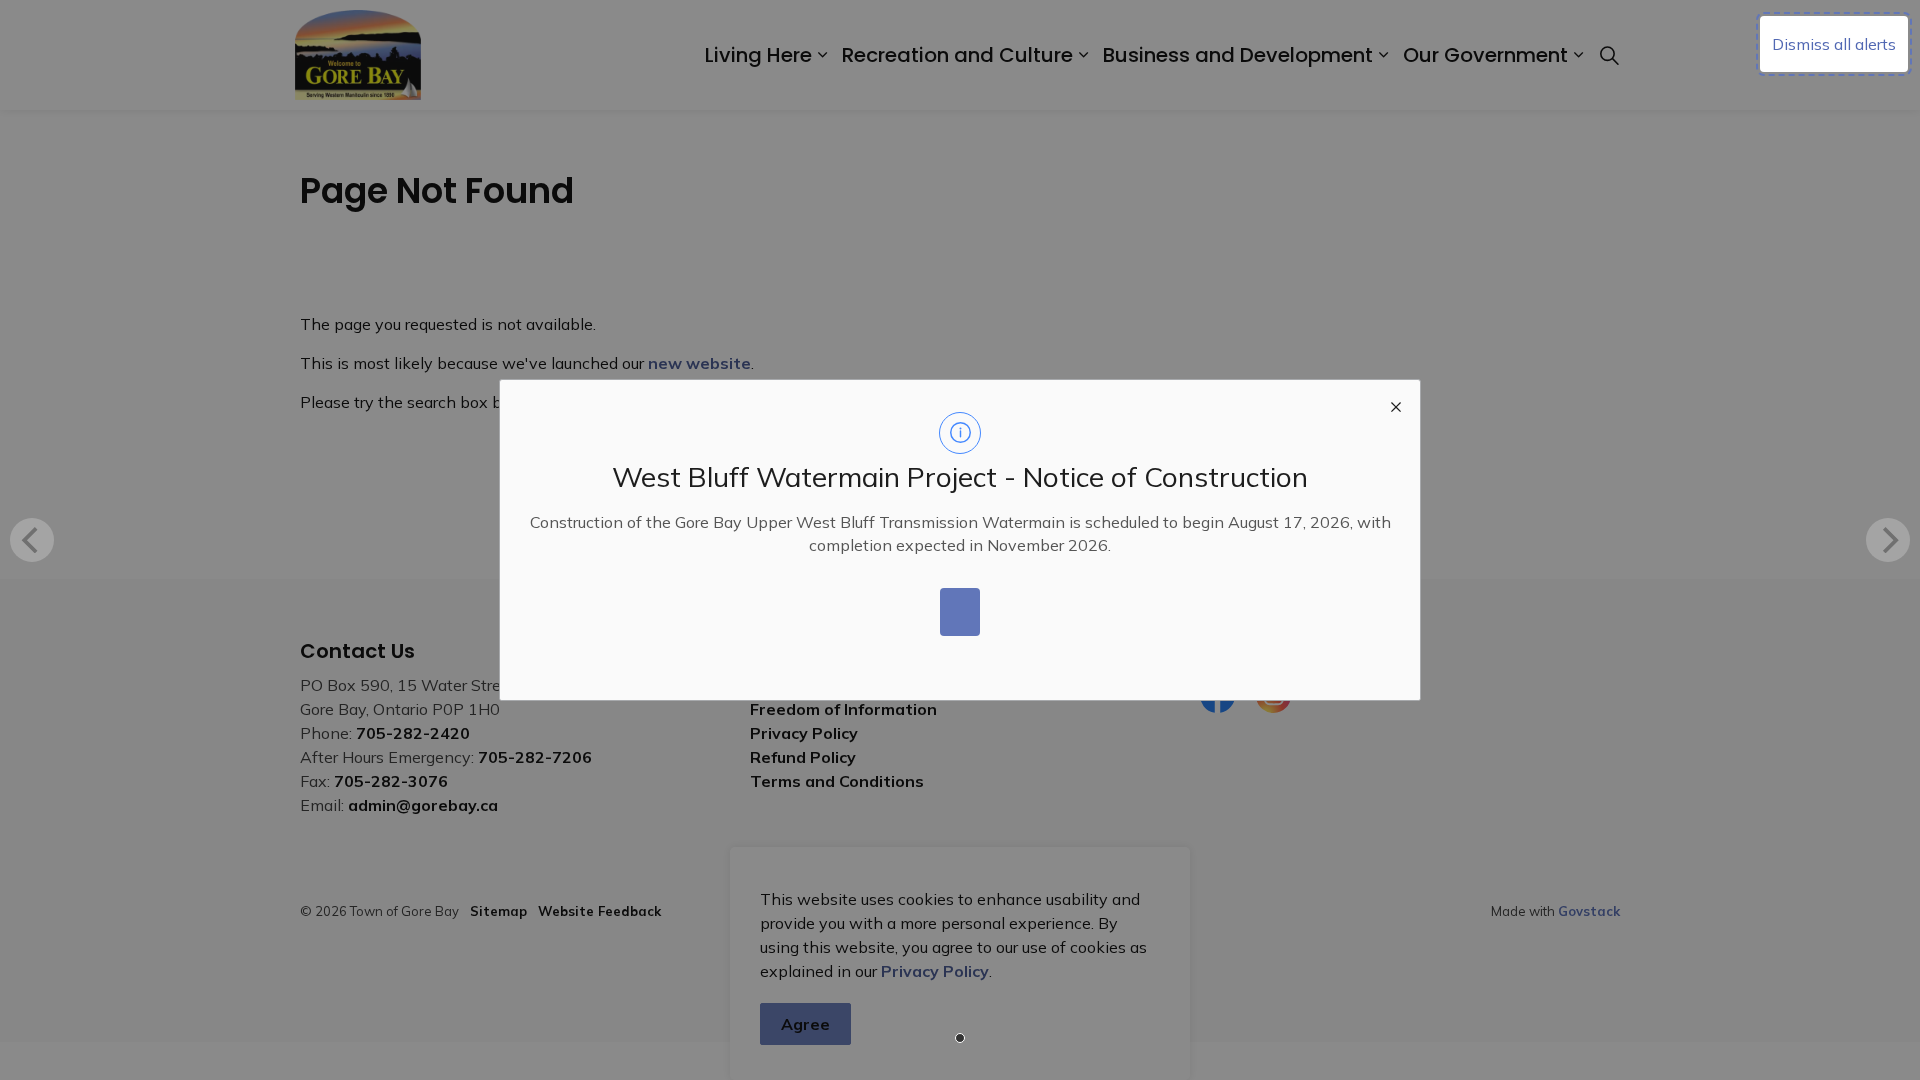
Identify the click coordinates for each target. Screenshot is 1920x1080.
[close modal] (1396, 404)
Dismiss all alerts (1834, 44)
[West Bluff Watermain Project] (960, 612)
